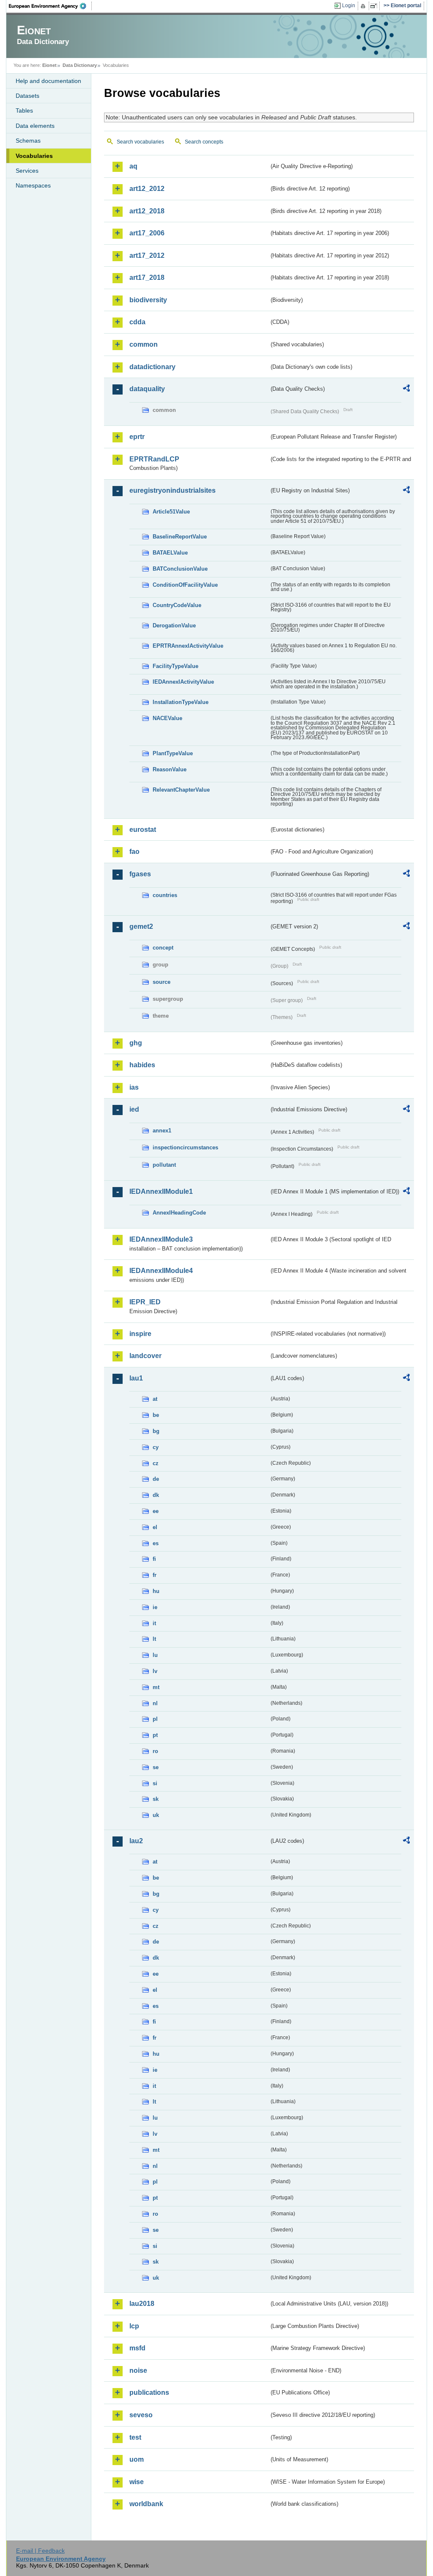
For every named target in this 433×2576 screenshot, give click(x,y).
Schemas (28, 141)
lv (155, 1671)
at (155, 1399)
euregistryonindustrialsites (173, 490)
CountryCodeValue (177, 605)
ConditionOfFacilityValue (185, 585)
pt (155, 1735)
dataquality (147, 389)
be (156, 1415)
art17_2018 (147, 277)
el (155, 1527)
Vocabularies (34, 156)
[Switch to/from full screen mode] (375, 6)
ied (134, 1109)
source (162, 982)
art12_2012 (147, 189)
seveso (141, 2415)
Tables (24, 110)
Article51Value (171, 512)
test (135, 2437)
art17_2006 (147, 233)
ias (134, 1087)
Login (349, 6)
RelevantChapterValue (181, 790)
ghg (136, 1043)
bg (156, 1431)
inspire (140, 1334)
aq (133, 166)
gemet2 (141, 926)
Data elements (35, 126)
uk (156, 1815)
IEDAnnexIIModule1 (161, 1191)
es (156, 1543)
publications (149, 2392)
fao (134, 852)
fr (155, 1575)
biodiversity (148, 300)
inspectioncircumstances (185, 1147)
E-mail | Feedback (40, 2551)
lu (155, 1655)
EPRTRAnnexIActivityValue (188, 646)
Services (27, 171)
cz (156, 1463)
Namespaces (33, 185)
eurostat (143, 830)
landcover (145, 1356)
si (155, 1783)
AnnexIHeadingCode (179, 1213)
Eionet (49, 65)
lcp (134, 2326)
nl (155, 1703)
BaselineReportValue (180, 537)
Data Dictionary (80, 65)
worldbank (146, 2504)
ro (155, 1751)
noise (138, 2370)
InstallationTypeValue (181, 702)
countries (165, 895)
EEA (50, 6)
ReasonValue (170, 769)
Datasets (27, 96)
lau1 (136, 1378)
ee (156, 1511)
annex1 (162, 1131)
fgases (140, 874)
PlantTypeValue (173, 753)
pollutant (164, 1165)
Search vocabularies (140, 142)
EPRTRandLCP (154, 459)
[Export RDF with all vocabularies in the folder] (406, 389)
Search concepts (204, 142)
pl (155, 1719)
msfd (137, 2348)
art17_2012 (147, 255)
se (156, 1767)
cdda (137, 322)
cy (156, 1447)
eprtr (137, 437)
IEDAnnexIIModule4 (161, 1271)
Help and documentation (48, 81)
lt (154, 1639)
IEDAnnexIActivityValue (183, 682)
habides (142, 1065)
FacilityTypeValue (175, 666)
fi (154, 1559)
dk (156, 1495)
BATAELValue (170, 553)
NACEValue (167, 718)
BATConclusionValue (180, 569)
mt (156, 1687)
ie (155, 1607)
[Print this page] (364, 6)
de (156, 1479)
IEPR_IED (145, 1302)
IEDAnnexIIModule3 (161, 1239)
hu (156, 1591)
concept (163, 948)
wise (137, 2482)
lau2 (136, 1841)
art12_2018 (147, 211)
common (144, 344)
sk (156, 1799)
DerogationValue (174, 625)
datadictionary (152, 367)
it (154, 1623)
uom (137, 2459)
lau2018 (142, 2304)
